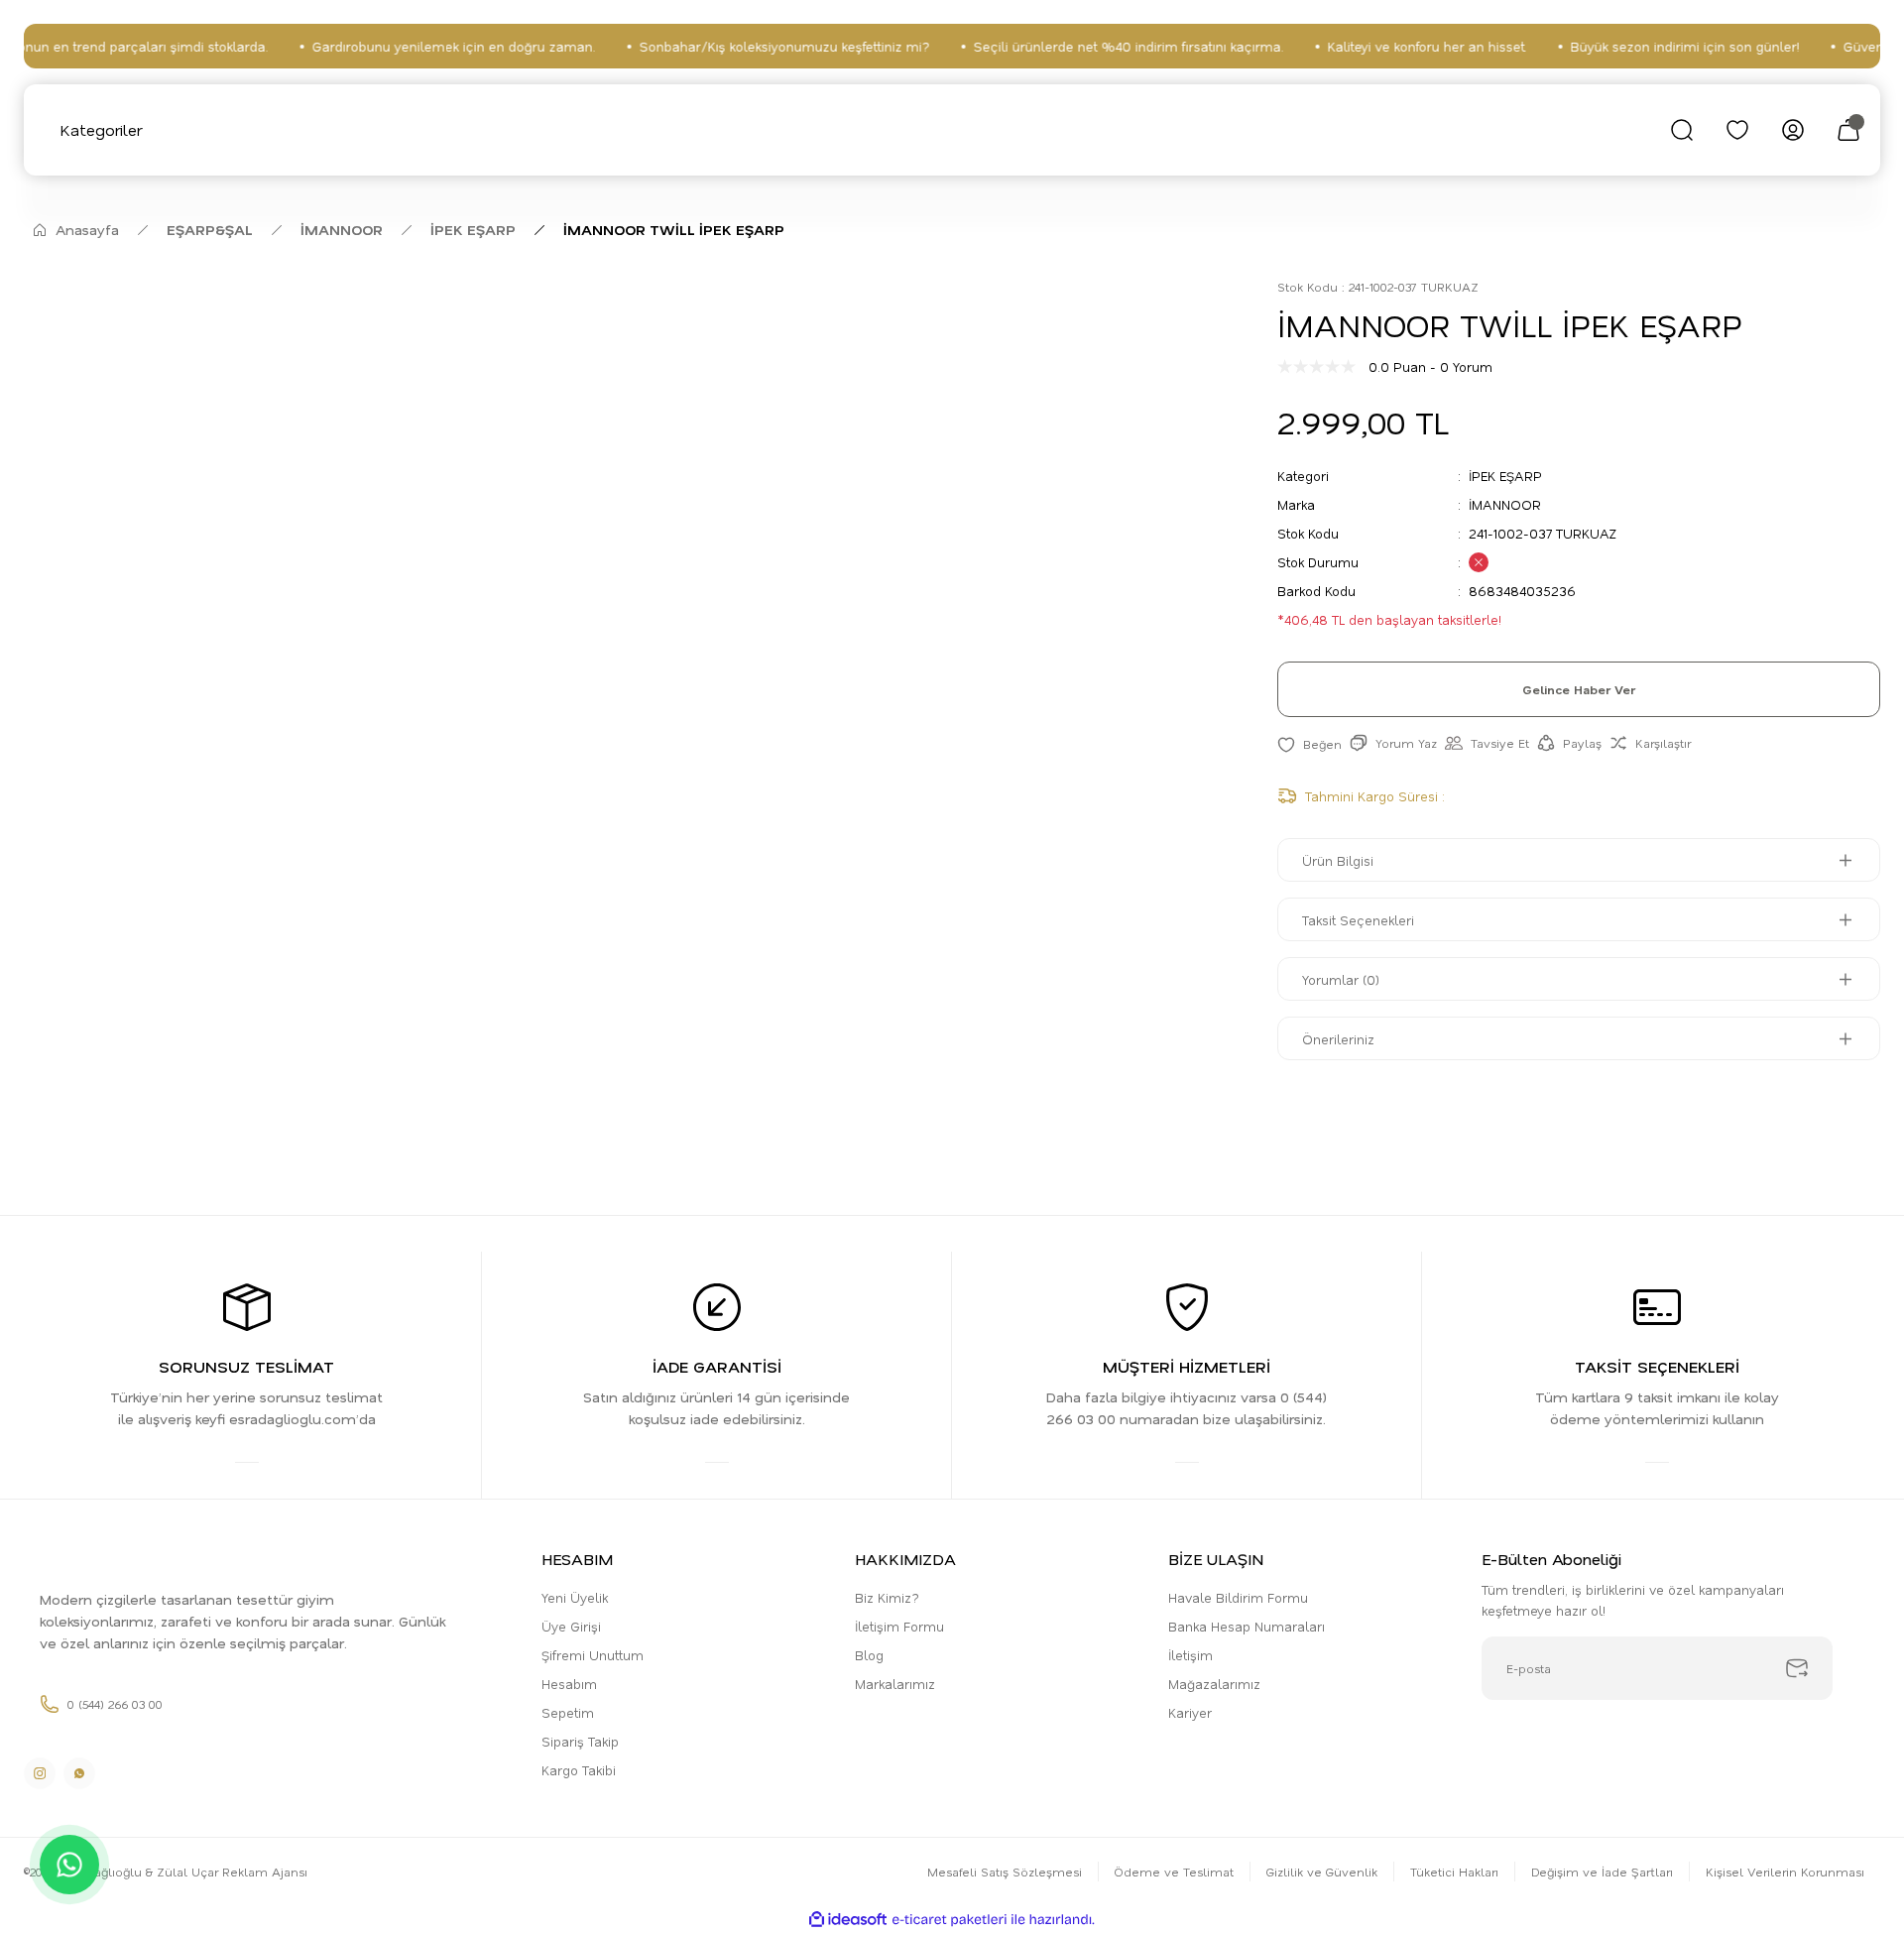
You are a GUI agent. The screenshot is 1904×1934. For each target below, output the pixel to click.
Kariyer (1190, 1712)
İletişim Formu (899, 1626)
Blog (869, 1655)
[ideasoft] (848, 1920)
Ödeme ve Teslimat (1174, 1872)
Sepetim (568, 1712)
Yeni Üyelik (575, 1597)
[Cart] (1848, 130)
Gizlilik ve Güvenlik (1322, 1872)
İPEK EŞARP (1505, 476)
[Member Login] (1793, 130)
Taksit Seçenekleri (1358, 920)
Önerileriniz (1338, 1039)
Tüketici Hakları (1454, 1872)
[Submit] (1797, 1668)
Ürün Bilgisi (1338, 860)
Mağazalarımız (1214, 1684)
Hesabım (569, 1684)
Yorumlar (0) (1341, 979)
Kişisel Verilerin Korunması (1785, 1872)
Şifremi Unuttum (593, 1655)
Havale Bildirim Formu (1238, 1597)
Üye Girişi (571, 1626)
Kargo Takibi (579, 1770)
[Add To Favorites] (1309, 743)
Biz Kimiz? (887, 1597)
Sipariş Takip (580, 1741)
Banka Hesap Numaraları (1247, 1626)
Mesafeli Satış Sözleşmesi (1005, 1872)
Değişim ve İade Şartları (1602, 1872)
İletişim (1190, 1655)
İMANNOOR (1505, 504)
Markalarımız (895, 1684)
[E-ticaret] (950, 1920)
